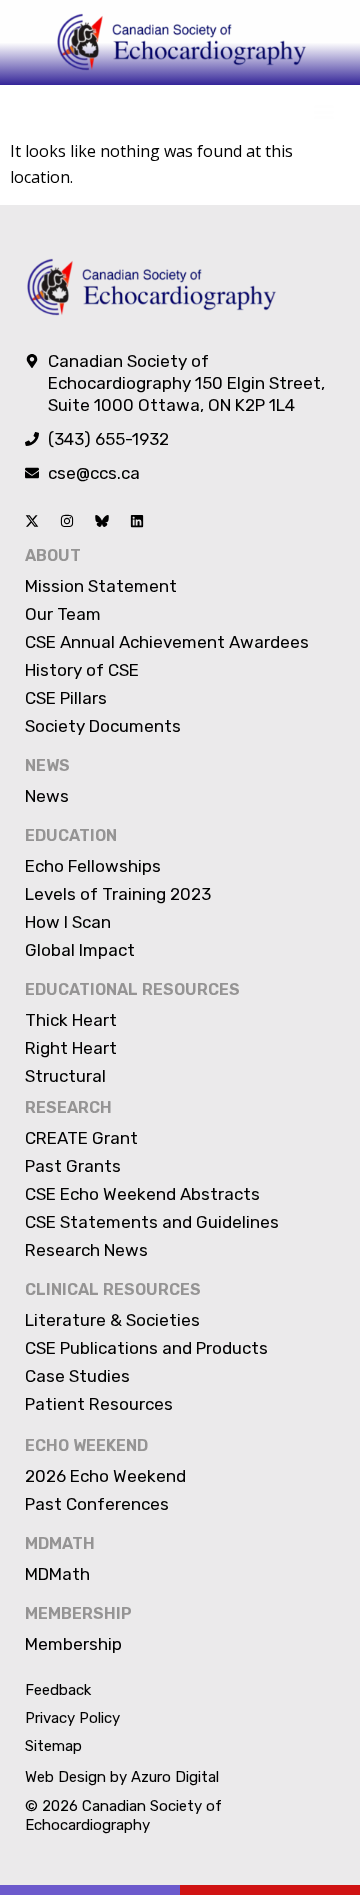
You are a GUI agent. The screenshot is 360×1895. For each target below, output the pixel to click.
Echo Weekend (86, 1445)
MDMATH (60, 1543)
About (53, 555)
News (47, 765)
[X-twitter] (32, 521)
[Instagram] (67, 521)
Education (71, 835)
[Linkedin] (137, 521)
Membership (78, 1613)
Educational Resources (132, 989)
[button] (323, 111)
